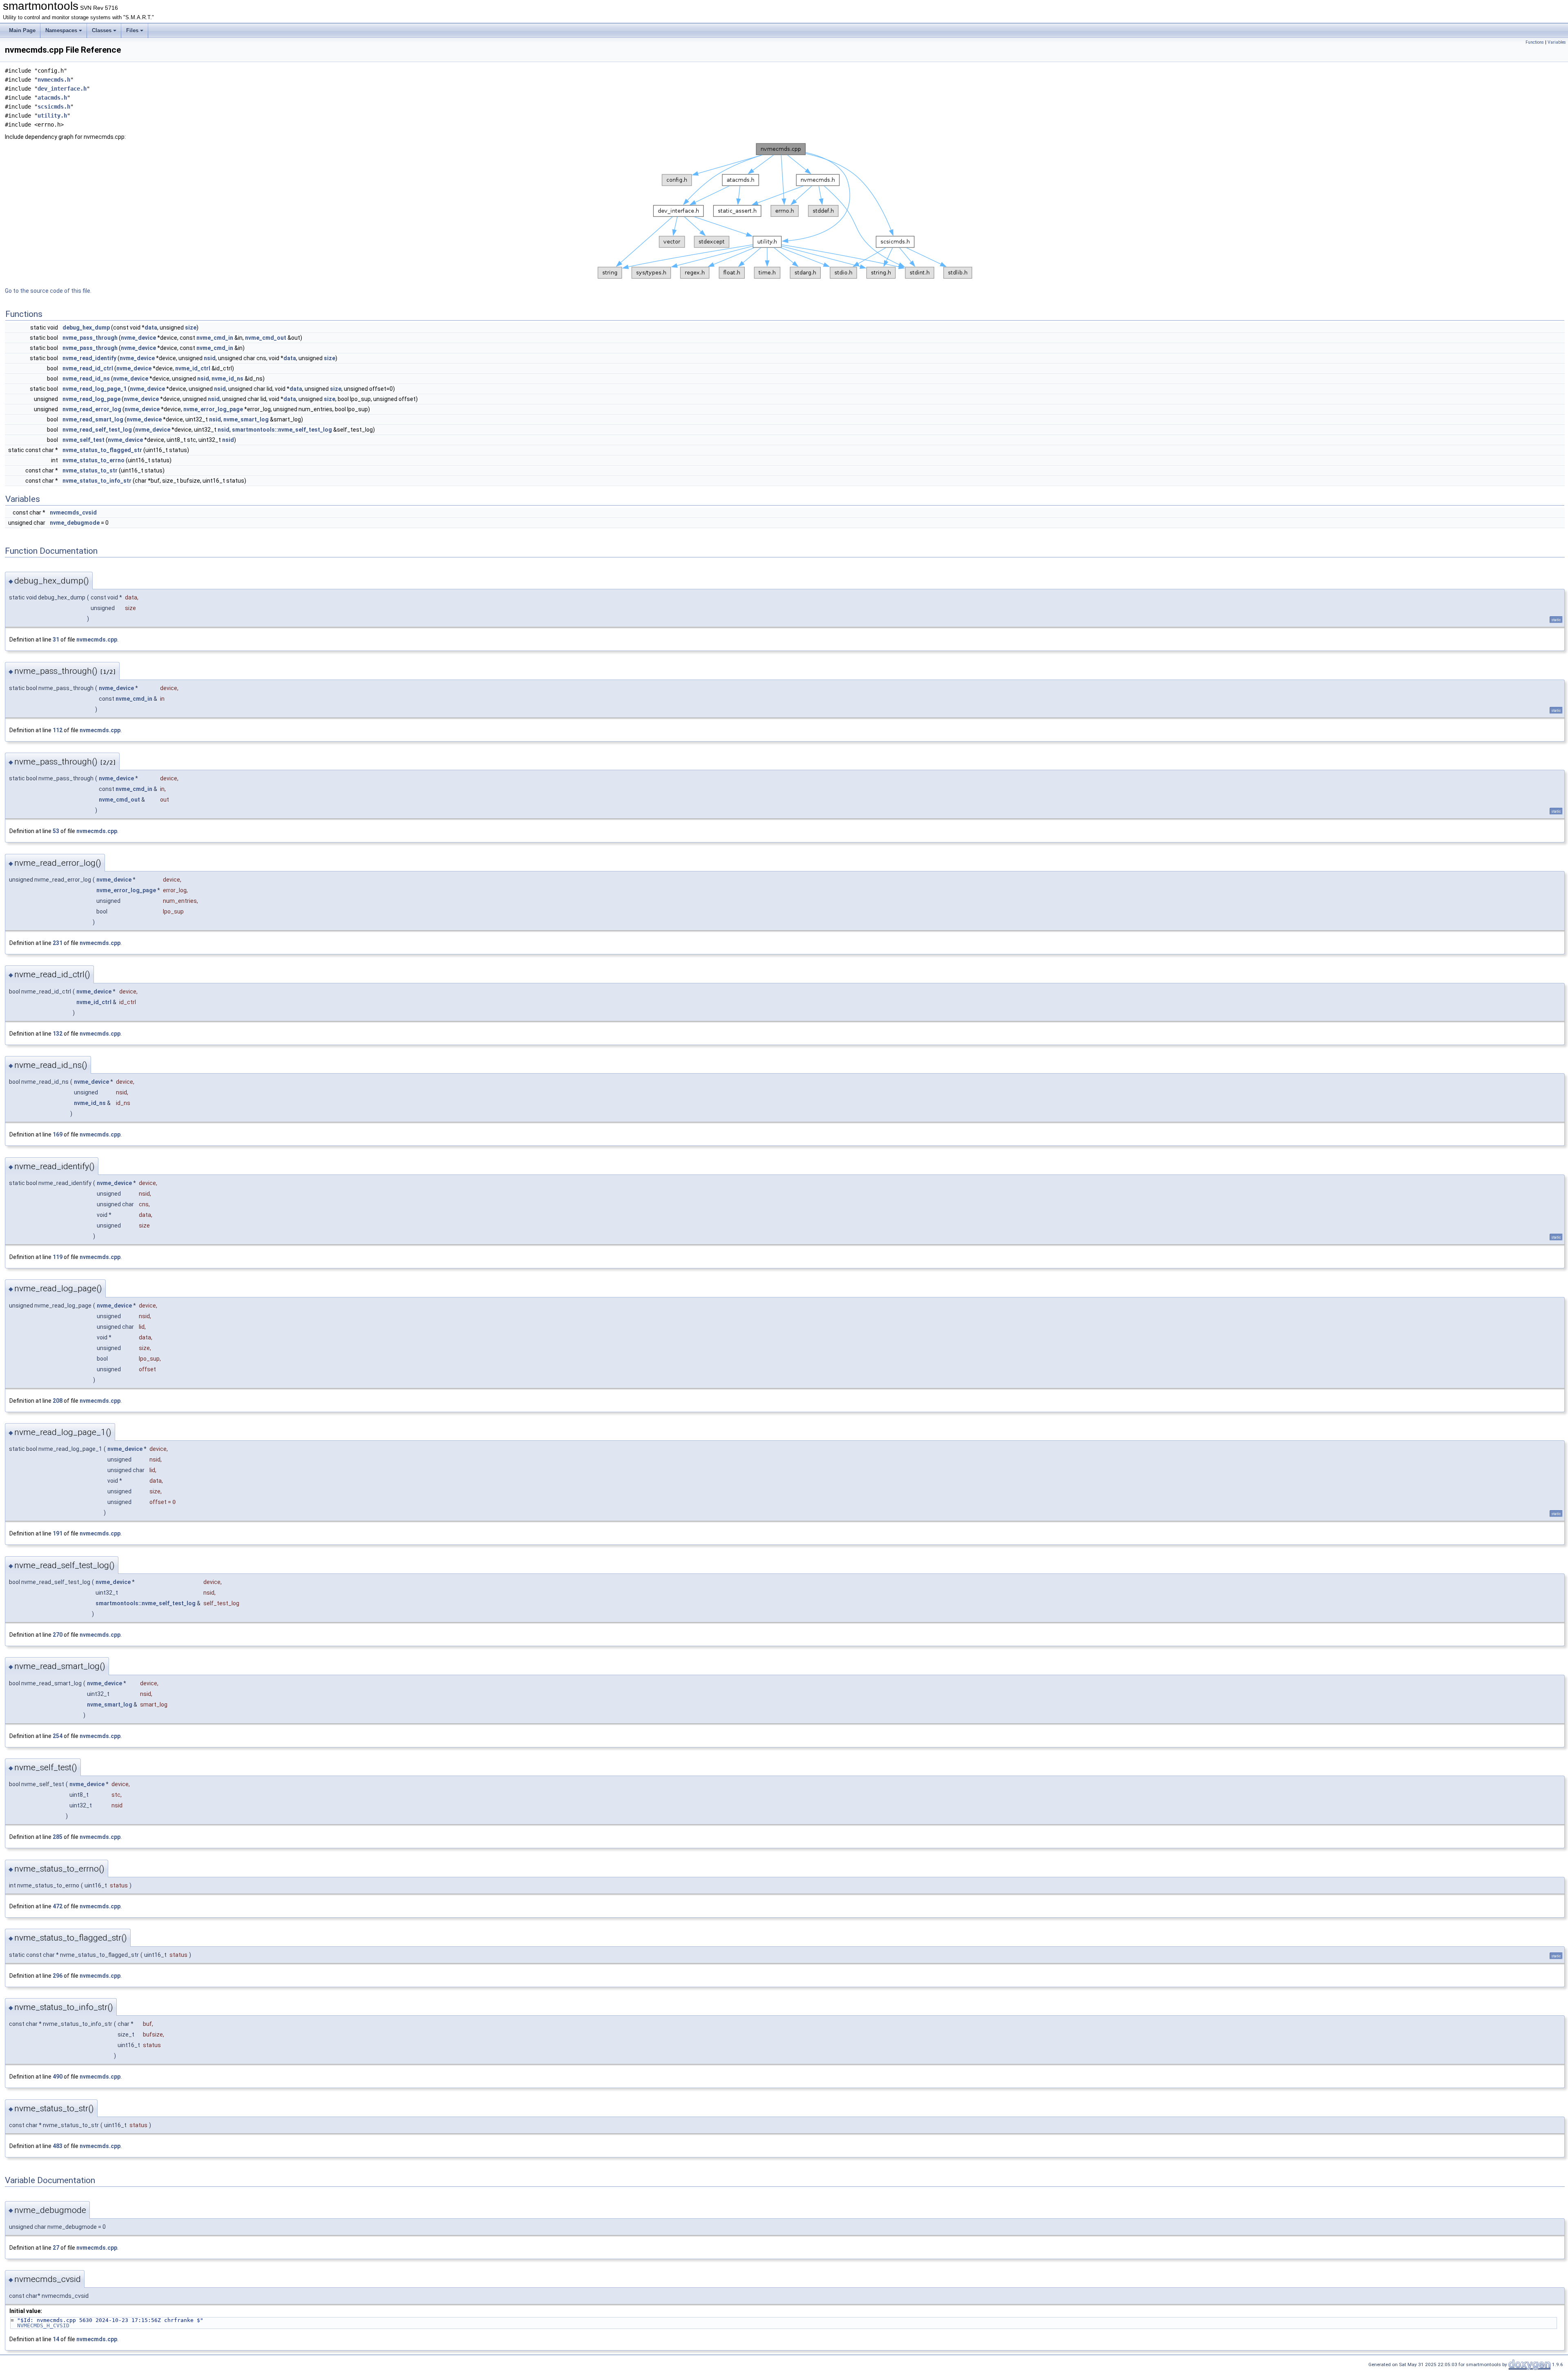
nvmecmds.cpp (97, 640)
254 (58, 1736)
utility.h (52, 116)
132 (58, 1034)
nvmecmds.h (54, 80)
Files (132, 30)
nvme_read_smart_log (93, 419)
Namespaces (61, 30)
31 (56, 640)
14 (56, 2339)
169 (58, 1134)
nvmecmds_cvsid (73, 513)
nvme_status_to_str (90, 470)
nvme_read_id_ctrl (88, 368)
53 (56, 831)
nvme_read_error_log (92, 409)
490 (58, 2077)
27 (56, 2248)
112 (58, 730)
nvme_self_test (84, 440)
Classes (102, 30)
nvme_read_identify (89, 358)
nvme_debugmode (75, 523)
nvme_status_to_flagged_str (102, 450)
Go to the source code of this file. (48, 291)
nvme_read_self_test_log (97, 430)
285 (58, 1837)
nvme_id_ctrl (193, 368)
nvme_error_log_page (213, 409)
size (191, 328)
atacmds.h (52, 98)
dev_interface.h (62, 89)
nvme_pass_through (90, 338)
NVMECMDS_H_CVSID (43, 2325)
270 (58, 1635)
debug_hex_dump (86, 328)
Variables (1557, 42)
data (151, 328)
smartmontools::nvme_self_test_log (282, 430)
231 (58, 943)
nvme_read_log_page (91, 399)
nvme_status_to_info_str (97, 481)
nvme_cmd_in (215, 338)
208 (58, 1401)
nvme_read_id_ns (86, 379)
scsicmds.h (54, 107)
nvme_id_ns (227, 379)
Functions (1535, 42)
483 (58, 2146)
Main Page (22, 30)
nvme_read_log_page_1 (95, 389)
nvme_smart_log (246, 419)
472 (58, 1906)
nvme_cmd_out (266, 338)
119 (58, 1257)
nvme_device (138, 338)
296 (58, 1976)
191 (58, 1533)
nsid (210, 358)
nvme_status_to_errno (94, 460)
